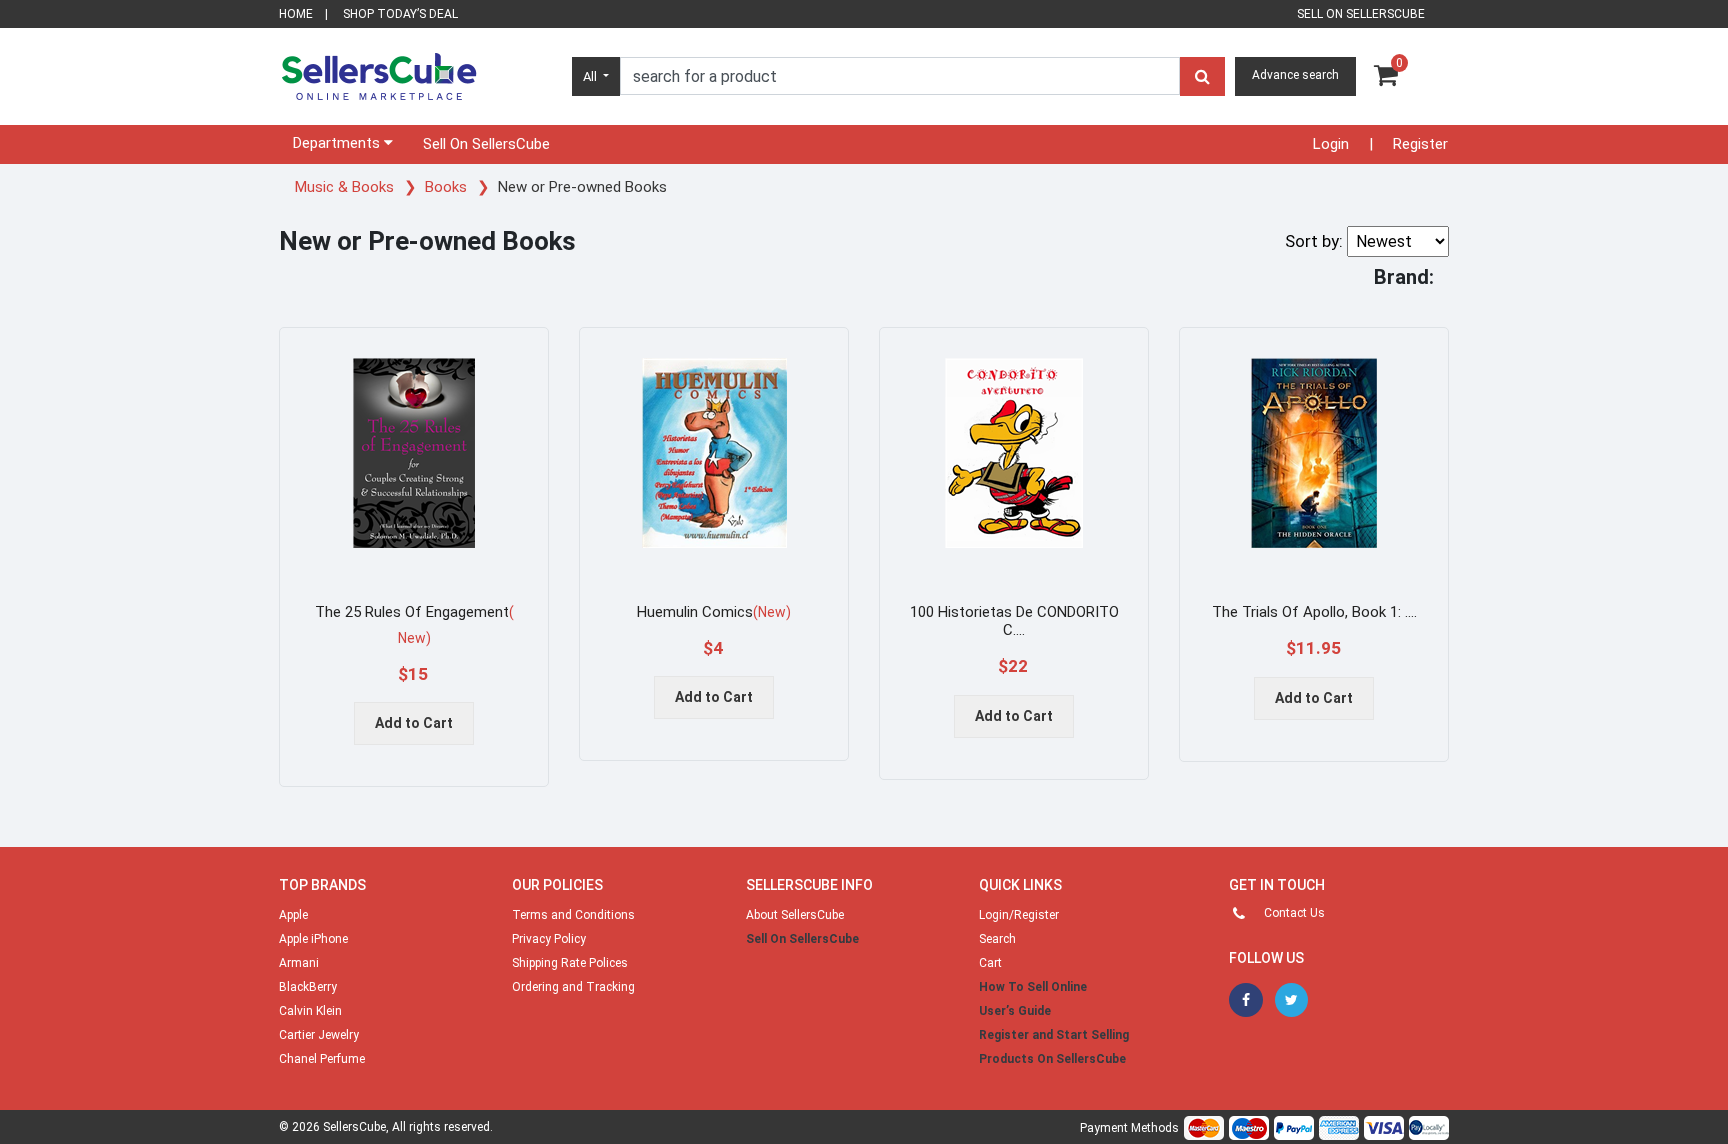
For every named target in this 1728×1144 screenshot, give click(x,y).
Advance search (1295, 75)
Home (296, 14)
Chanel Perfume (322, 1059)
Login (1331, 144)
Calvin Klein (310, 1011)
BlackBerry (308, 987)
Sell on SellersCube (1361, 14)
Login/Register (1019, 915)
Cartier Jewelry (319, 1035)
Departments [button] (338, 143)
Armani (299, 963)
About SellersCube (795, 915)
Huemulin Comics (714, 612)
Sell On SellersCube (486, 144)
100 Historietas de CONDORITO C (1014, 621)
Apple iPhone (313, 939)
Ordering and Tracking (573, 987)
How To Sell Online (1033, 987)
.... (1019, 630)
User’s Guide (1015, 1011)
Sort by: (1314, 241)
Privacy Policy (549, 939)
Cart (990, 963)
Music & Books (346, 187)
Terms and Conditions (573, 915)
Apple (293, 915)
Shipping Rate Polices (570, 963)
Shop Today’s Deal (400, 14)
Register (1420, 144)
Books (448, 187)
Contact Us (1294, 913)
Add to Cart (414, 723)
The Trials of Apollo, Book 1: (1314, 612)
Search (997, 939)
